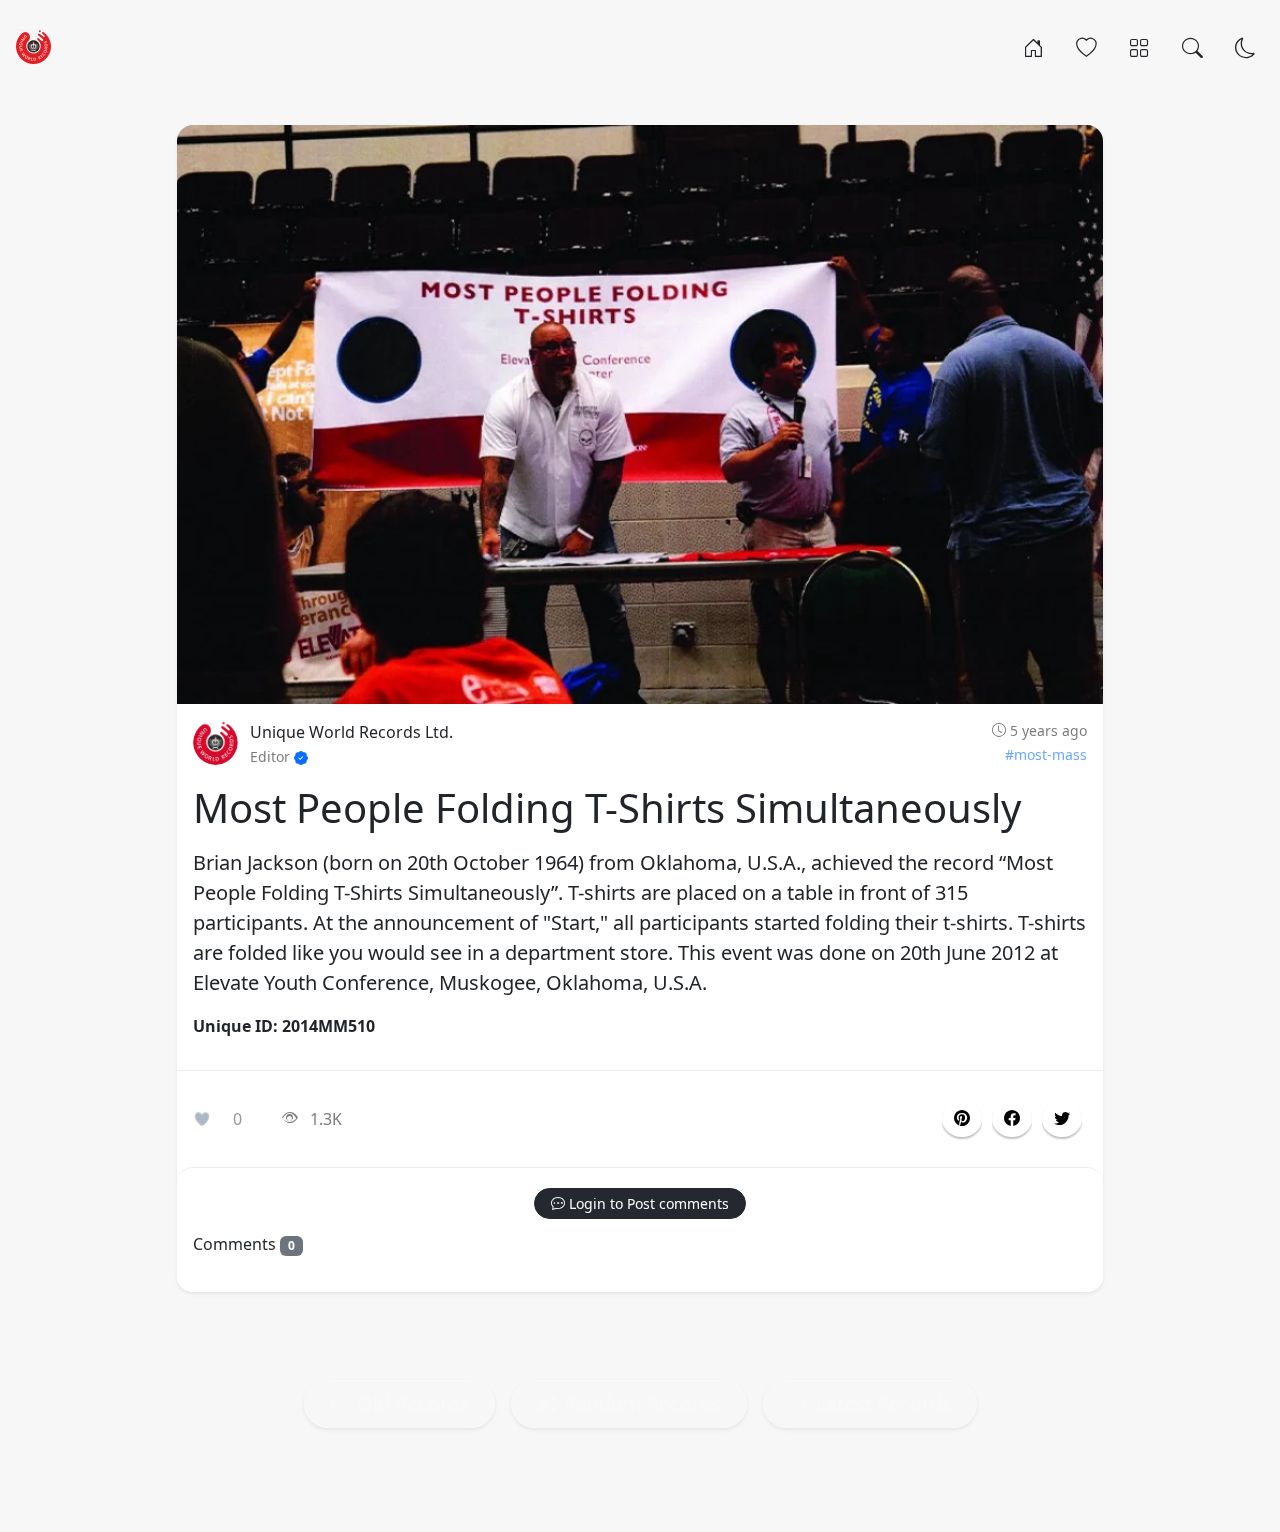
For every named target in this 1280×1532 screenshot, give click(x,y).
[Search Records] (1192, 46)
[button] (1012, 1119)
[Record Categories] (1139, 46)
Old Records (413, 1403)
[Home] (1033, 46)
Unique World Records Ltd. (351, 732)
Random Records (643, 1403)
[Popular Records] (1086, 46)
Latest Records (884, 1403)
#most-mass (1046, 754)
